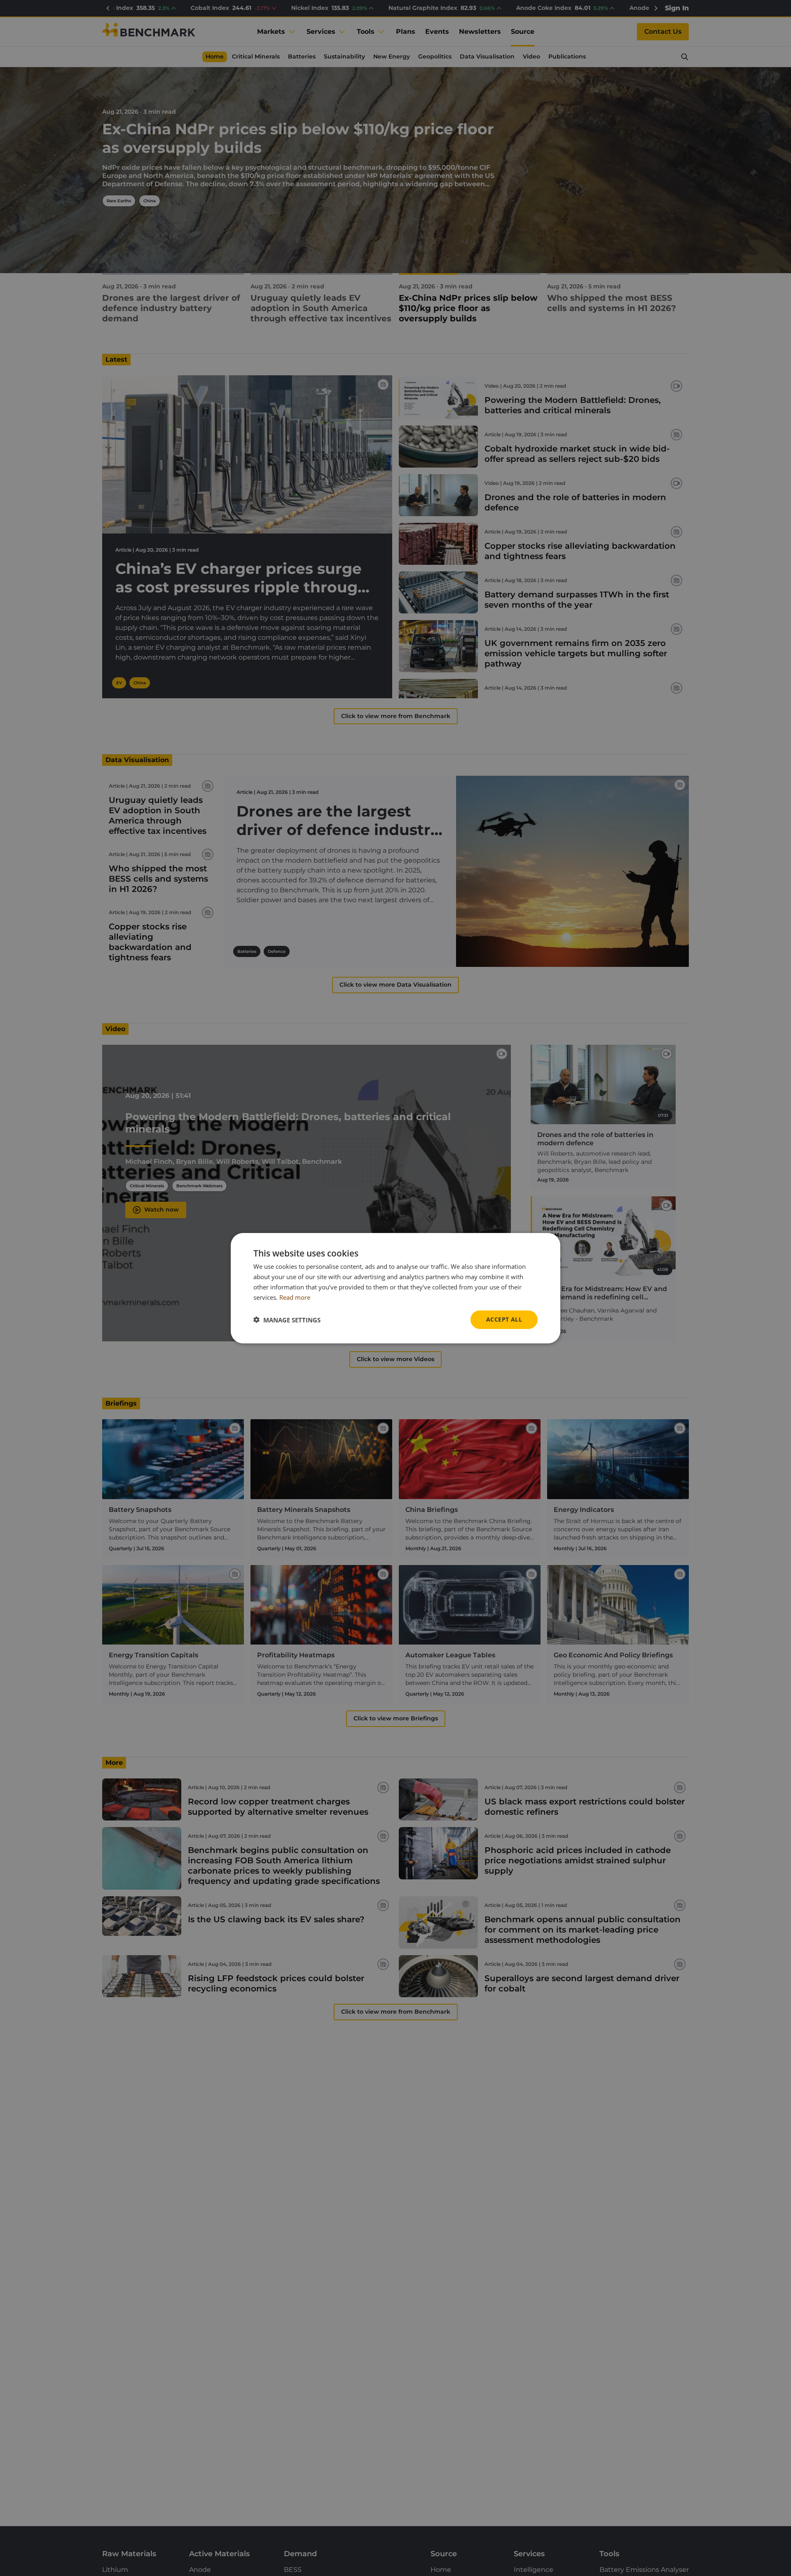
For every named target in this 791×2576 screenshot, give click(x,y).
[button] (287, 1320)
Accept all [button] (504, 1319)
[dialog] (395, 1288)
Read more (295, 1297)
